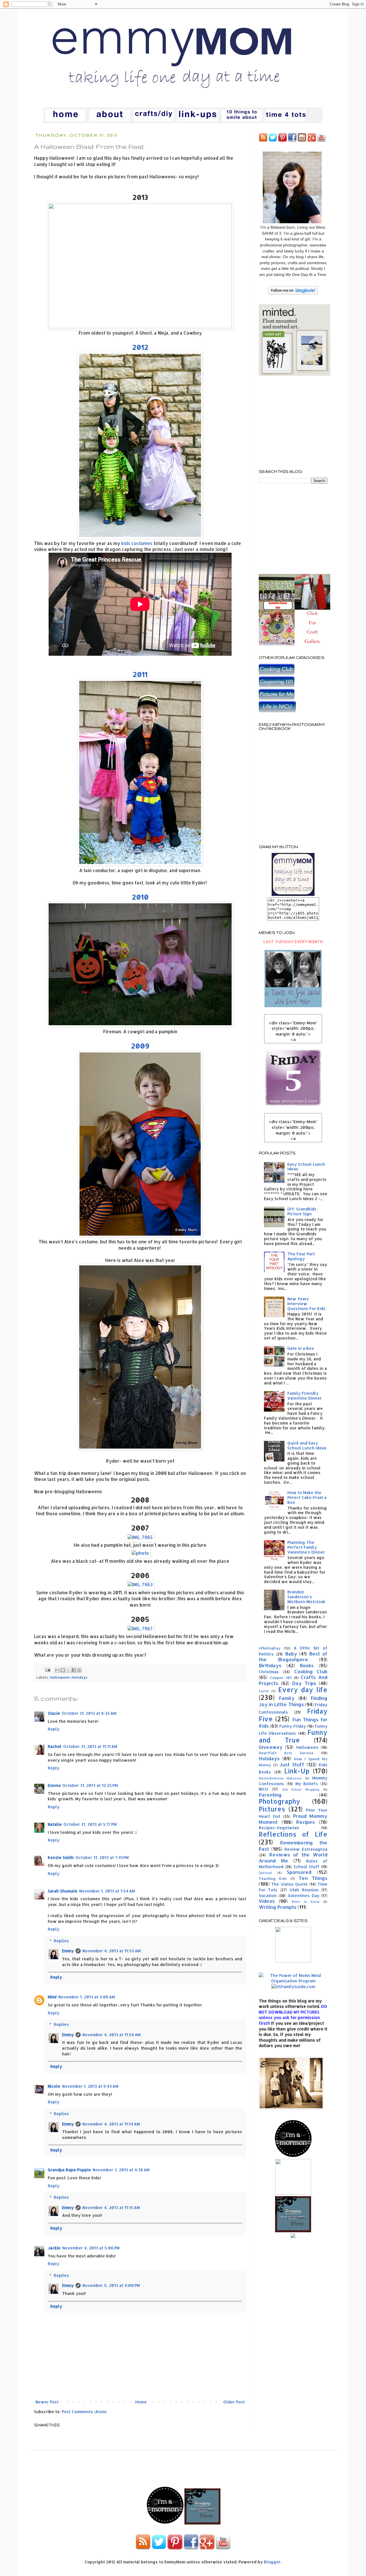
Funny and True (293, 1736)
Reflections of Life (293, 1834)
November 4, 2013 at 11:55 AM (112, 1951)
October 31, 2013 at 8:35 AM (89, 1713)
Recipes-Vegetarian (279, 1828)
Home (141, 2402)
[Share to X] (68, 1670)
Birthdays (270, 1665)
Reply (54, 1729)
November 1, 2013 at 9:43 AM (90, 2086)
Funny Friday (293, 1726)
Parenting (270, 1795)
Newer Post (47, 2402)
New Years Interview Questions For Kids (307, 1304)
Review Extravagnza (306, 1849)
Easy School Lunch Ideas (306, 1167)
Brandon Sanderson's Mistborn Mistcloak (306, 1597)
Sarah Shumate (63, 1891)
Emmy (68, 1951)
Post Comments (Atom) (84, 2412)
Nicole (54, 2086)
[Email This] (57, 1670)
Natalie (55, 1824)
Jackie (54, 2248)
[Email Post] (47, 1670)
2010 (140, 897)
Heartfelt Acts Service (286, 1753)
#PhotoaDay (270, 1648)
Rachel (55, 1746)
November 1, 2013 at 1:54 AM (107, 1891)
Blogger (272, 2562)
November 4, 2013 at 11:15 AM (111, 2207)
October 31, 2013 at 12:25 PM (90, 1785)
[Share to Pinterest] (79, 1670)
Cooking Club (311, 1671)
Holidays (79, 1677)
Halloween (60, 1677)
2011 (140, 674)
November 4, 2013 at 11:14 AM (111, 2124)
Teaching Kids (273, 1878)
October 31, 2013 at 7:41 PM (102, 1857)
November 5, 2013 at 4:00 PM (111, 2285)
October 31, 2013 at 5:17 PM (90, 1824)
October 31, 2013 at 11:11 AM (90, 1746)
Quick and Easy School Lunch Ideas (307, 1445)
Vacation (268, 1896)
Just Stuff (292, 1764)
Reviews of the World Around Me (293, 1858)
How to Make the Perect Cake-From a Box (307, 1497)
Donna (54, 1785)
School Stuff (307, 1867)
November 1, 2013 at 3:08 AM (87, 1997)
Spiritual (265, 1873)
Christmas (269, 1672)
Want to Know (305, 1902)
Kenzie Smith (61, 1857)
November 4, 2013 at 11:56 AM (112, 2035)
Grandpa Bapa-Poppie (69, 2170)
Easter (264, 1691)
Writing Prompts (278, 1907)
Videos (267, 1901)
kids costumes (137, 543)
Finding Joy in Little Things (293, 1701)
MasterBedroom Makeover (280, 1778)
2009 (140, 1046)
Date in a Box (301, 1348)
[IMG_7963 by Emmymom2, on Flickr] (140, 1585)
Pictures (272, 1809)
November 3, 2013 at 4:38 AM (121, 2170)
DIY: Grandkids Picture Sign (302, 1211)
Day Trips (304, 1683)
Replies (61, 1941)
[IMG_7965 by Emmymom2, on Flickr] (140, 1537)
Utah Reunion (304, 1890)
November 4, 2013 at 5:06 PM (91, 2248)
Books (307, 1665)
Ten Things (313, 1878)
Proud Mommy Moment (293, 1819)
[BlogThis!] (63, 1670)
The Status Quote (289, 1884)
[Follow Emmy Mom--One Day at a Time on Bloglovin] (293, 293)
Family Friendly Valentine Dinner (305, 1396)
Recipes (306, 1822)
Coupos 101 (281, 1678)
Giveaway (271, 1747)
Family (287, 1698)
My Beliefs (307, 1784)
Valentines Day (304, 1896)
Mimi (52, 1997)
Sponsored (299, 1872)
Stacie (54, 1713)
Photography (280, 1801)
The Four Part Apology (301, 1256)
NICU (263, 1789)
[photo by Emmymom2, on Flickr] (140, 1553)
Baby (291, 1654)
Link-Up (297, 1771)
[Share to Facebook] (74, 1670)
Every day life (303, 1690)
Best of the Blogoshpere (293, 1657)
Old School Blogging (301, 1789)
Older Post (234, 2402)
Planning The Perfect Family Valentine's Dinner (306, 1547)
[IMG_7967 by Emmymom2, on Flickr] (140, 1629)
